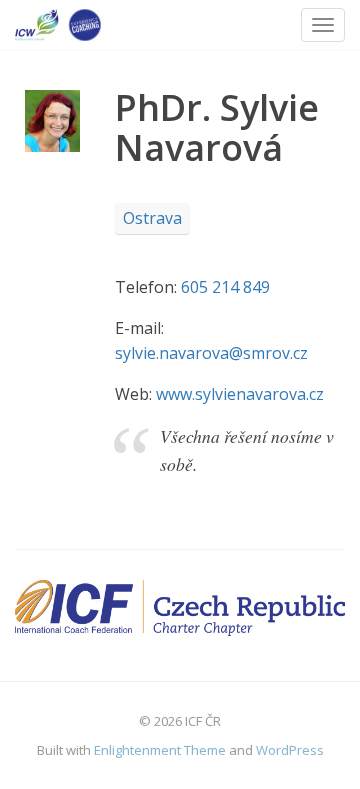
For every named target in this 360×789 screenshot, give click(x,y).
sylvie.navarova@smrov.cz (211, 353)
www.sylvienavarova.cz (240, 394)
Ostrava (152, 218)
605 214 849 (225, 287)
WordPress (290, 750)
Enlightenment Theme (160, 750)
